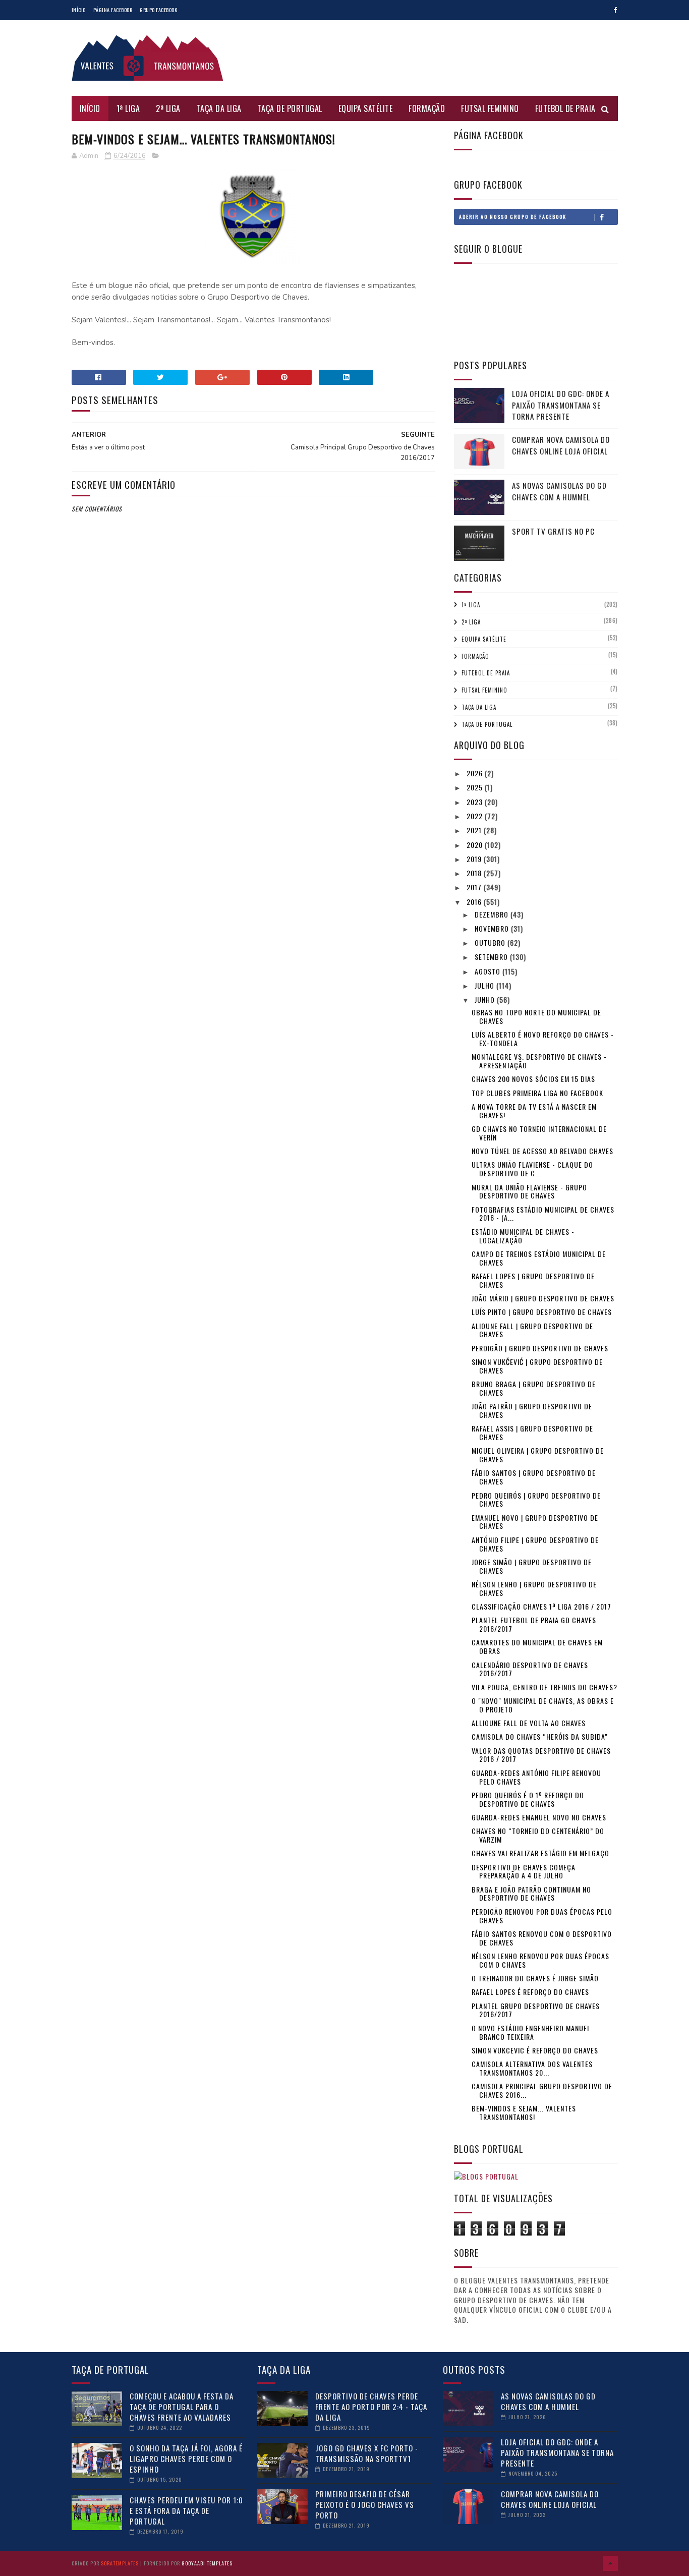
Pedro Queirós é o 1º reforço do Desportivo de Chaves (528, 1799)
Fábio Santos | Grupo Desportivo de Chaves (534, 1477)
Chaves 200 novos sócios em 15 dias (533, 1079)
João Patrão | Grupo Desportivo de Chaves (532, 1410)
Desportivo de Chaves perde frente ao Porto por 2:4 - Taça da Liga (371, 2407)
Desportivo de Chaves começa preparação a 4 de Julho (524, 1871)
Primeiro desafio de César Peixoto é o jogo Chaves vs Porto (365, 2504)
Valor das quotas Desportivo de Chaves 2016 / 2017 (541, 1755)
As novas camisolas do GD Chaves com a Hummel (559, 491)
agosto (489, 971)
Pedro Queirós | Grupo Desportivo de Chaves (536, 1500)
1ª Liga (128, 108)
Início (79, 10)
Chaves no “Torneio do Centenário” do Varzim (538, 1835)
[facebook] (616, 10)
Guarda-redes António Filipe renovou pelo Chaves (536, 1777)
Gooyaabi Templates (207, 2563)
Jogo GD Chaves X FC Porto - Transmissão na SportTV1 (367, 2453)
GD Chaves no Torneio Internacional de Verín (539, 1133)
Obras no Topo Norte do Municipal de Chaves (536, 1016)
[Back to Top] (610, 2563)
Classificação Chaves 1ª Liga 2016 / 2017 (541, 1606)
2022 (476, 816)
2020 (476, 845)
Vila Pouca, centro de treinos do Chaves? (544, 1687)
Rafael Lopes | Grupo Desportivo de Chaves (533, 1280)
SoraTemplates (120, 2563)
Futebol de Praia (565, 108)
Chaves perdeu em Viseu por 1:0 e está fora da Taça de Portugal (186, 2510)
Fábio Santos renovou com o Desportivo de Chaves (542, 1938)
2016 (475, 902)
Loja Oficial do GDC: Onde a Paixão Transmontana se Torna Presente (561, 405)
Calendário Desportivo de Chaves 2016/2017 (530, 1669)
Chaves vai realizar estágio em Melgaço (540, 1853)
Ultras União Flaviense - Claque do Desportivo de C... (532, 1169)
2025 (476, 787)
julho (485, 985)
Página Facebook (113, 10)
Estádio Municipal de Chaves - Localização (523, 1236)
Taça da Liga (219, 108)
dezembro (493, 914)
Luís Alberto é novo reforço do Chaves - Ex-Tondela (543, 1039)
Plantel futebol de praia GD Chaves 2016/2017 (534, 1624)
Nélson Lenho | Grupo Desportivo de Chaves (534, 1588)
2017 (475, 887)
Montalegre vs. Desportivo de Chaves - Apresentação (539, 1061)
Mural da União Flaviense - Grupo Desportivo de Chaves (529, 1191)
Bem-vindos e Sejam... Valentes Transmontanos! (524, 2112)
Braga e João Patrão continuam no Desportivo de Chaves (531, 1894)
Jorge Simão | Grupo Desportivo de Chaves (532, 1566)
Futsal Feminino (490, 108)
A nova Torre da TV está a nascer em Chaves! (534, 1111)
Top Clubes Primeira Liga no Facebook (537, 1093)
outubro (491, 942)
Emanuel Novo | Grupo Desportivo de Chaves (535, 1522)
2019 (475, 859)
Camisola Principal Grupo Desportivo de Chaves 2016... (542, 2090)
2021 (475, 830)
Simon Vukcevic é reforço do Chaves (535, 2050)
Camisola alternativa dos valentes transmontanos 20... (532, 2068)
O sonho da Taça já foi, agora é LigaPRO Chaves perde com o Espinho (186, 2458)
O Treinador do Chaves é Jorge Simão (535, 1978)
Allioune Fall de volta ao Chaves (529, 1723)
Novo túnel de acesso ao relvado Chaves (542, 1151)
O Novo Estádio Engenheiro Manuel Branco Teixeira (531, 2032)
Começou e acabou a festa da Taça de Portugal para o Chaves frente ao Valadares (182, 2407)
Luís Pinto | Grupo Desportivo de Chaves (542, 1312)
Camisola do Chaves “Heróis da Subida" (540, 1736)
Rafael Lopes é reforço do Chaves (530, 1992)
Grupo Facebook (158, 10)
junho (486, 999)
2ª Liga (168, 108)
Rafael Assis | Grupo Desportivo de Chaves (532, 1433)
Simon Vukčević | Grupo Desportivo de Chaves (537, 1366)
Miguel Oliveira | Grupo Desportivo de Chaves (538, 1455)
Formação (427, 108)
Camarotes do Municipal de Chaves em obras (537, 1646)
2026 (476, 773)
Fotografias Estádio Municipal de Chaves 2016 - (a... (543, 1214)
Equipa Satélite (366, 108)
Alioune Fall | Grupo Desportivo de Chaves (532, 1330)
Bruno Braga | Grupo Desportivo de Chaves (534, 1388)
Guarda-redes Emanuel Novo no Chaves (539, 1817)
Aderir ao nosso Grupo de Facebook (513, 217)
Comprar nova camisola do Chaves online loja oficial (561, 445)
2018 (475, 873)
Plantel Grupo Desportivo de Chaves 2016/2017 (536, 2010)
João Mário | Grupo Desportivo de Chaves (543, 1298)
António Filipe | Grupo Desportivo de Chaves (535, 1544)
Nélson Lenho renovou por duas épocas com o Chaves (540, 1960)
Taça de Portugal (290, 108)
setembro (492, 957)
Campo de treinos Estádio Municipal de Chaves (539, 1258)
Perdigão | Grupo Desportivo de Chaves (540, 1348)
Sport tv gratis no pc (553, 531)
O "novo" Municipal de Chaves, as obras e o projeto (543, 1705)
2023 (476, 802)
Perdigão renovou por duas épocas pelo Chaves (542, 1916)
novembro (493, 928)
